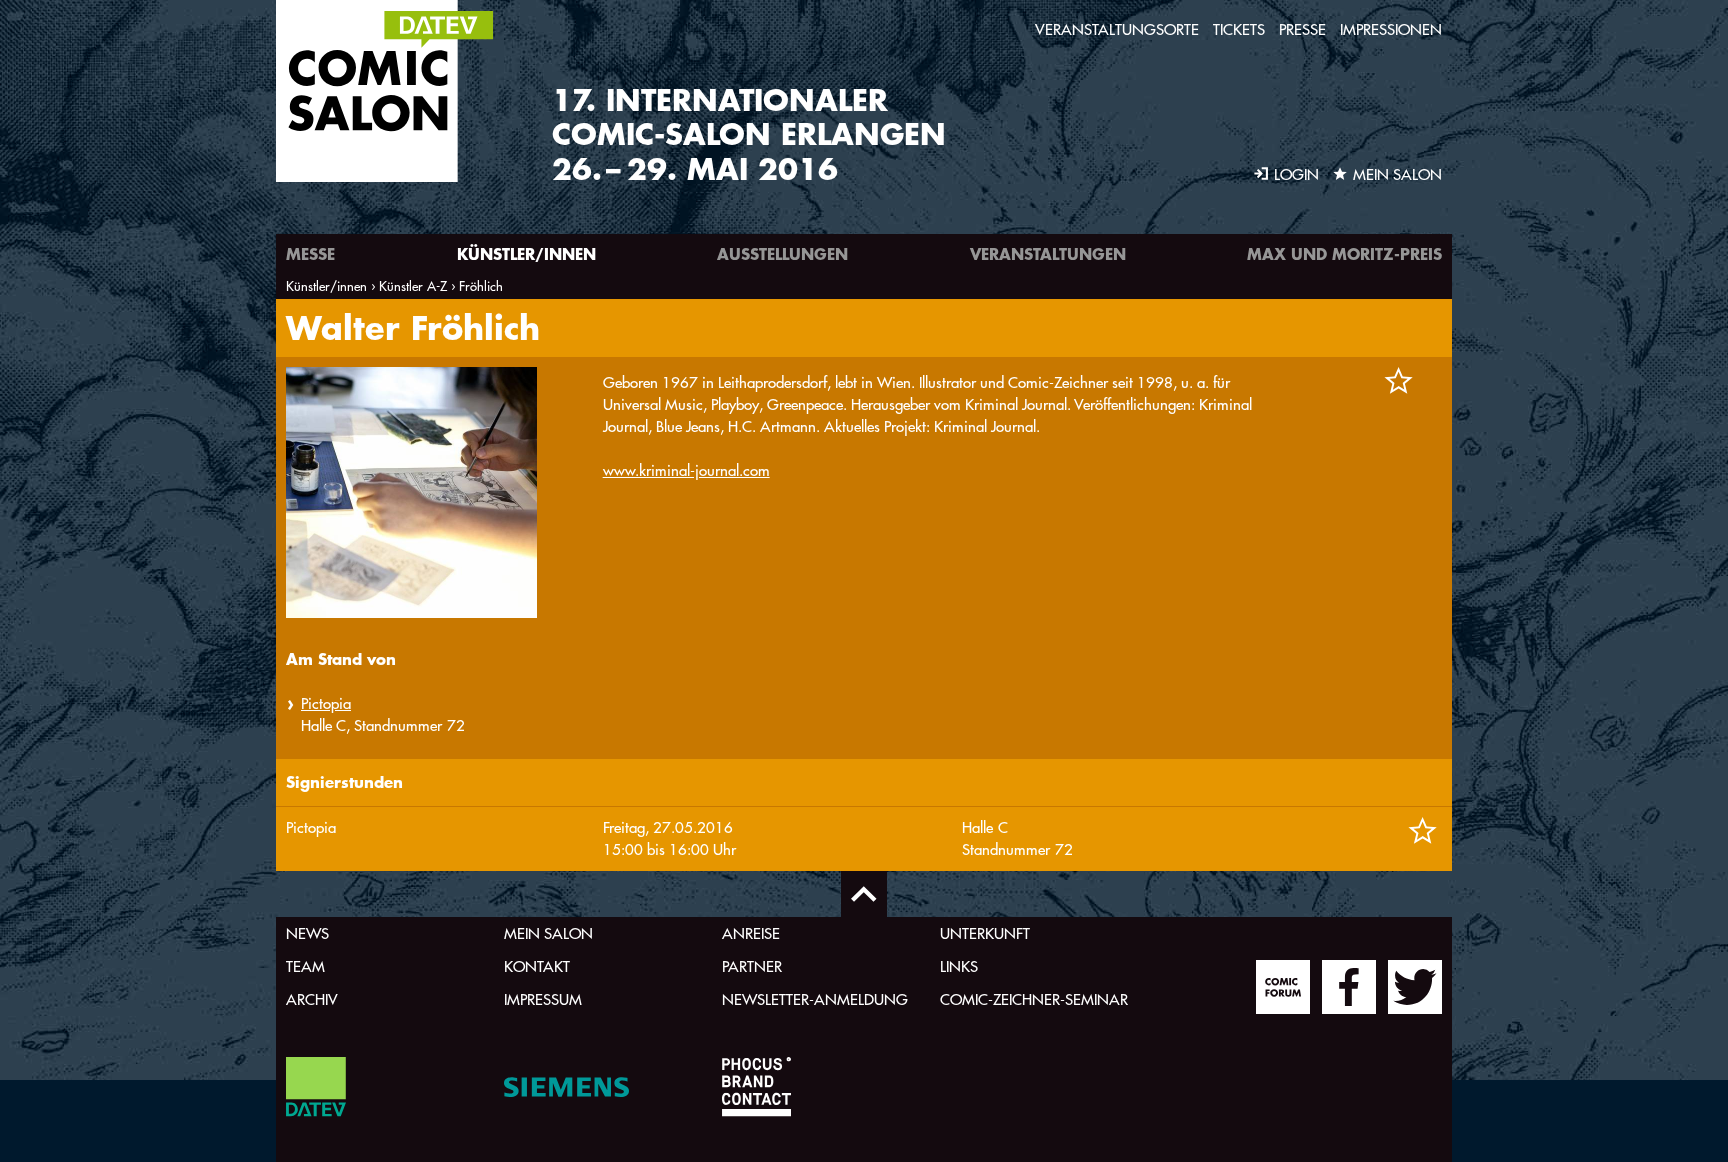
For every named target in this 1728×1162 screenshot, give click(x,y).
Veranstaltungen (1048, 253)
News (307, 933)
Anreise (751, 933)
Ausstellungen (782, 253)
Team (305, 966)
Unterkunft (985, 933)
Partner (752, 966)
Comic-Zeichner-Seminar (1034, 999)
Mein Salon (548, 933)
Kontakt (537, 966)
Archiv (312, 999)
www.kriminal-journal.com (686, 470)
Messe (310, 253)
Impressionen (1391, 29)
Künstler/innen (526, 253)
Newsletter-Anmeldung (815, 999)
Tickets (1239, 29)
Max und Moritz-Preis (1344, 253)
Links (959, 966)
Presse (1302, 29)
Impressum (543, 999)
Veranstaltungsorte (1117, 29)
